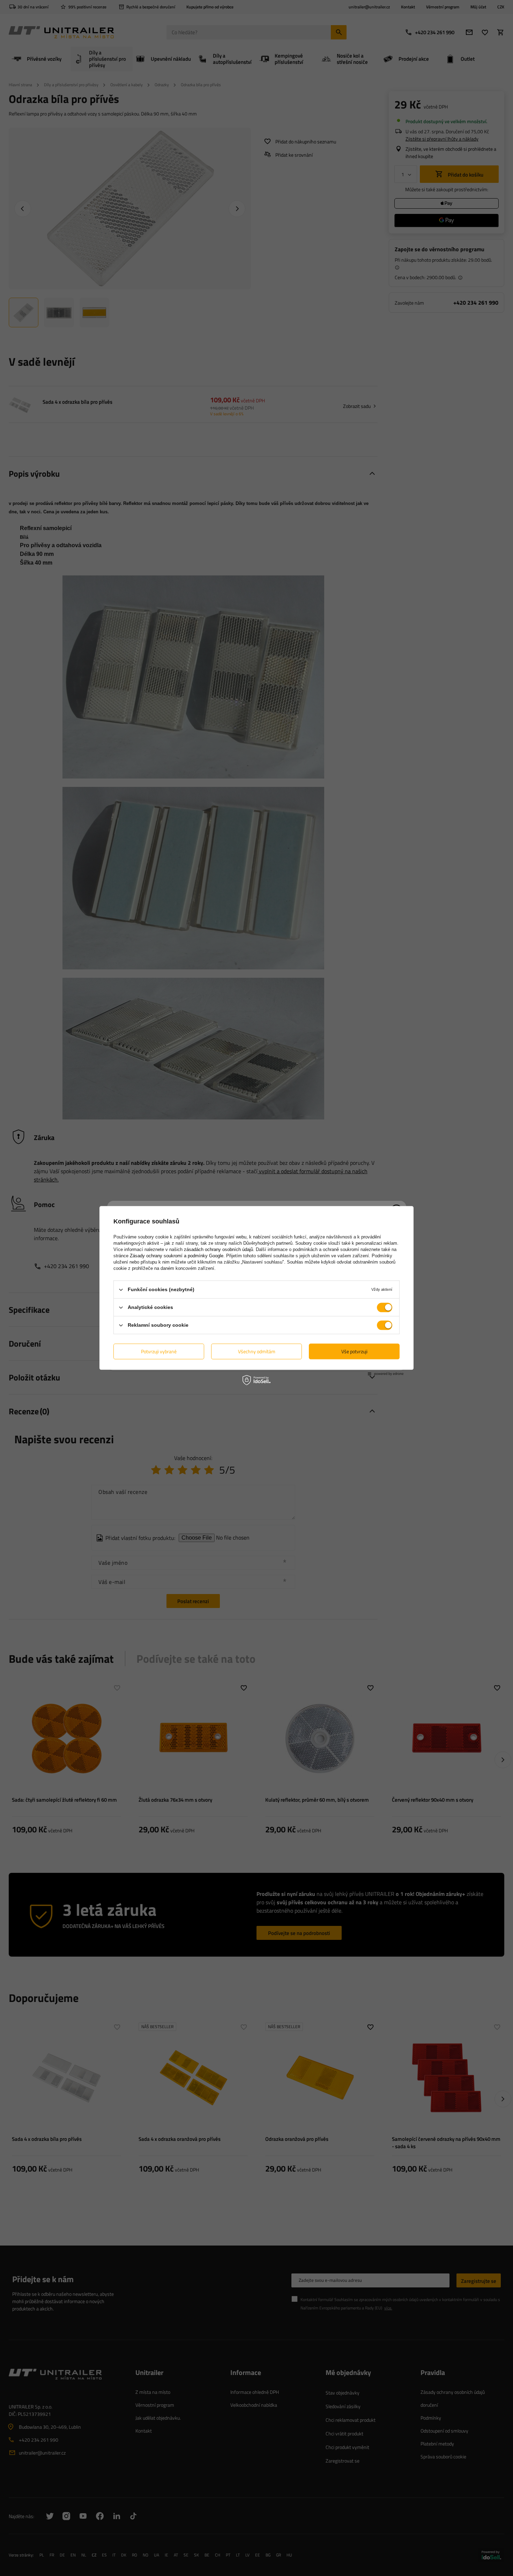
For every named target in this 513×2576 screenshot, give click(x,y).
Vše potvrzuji (354, 1351)
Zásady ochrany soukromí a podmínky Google (177, 1256)
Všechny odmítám (257, 1351)
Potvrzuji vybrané (159, 1351)
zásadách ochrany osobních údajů (218, 1249)
